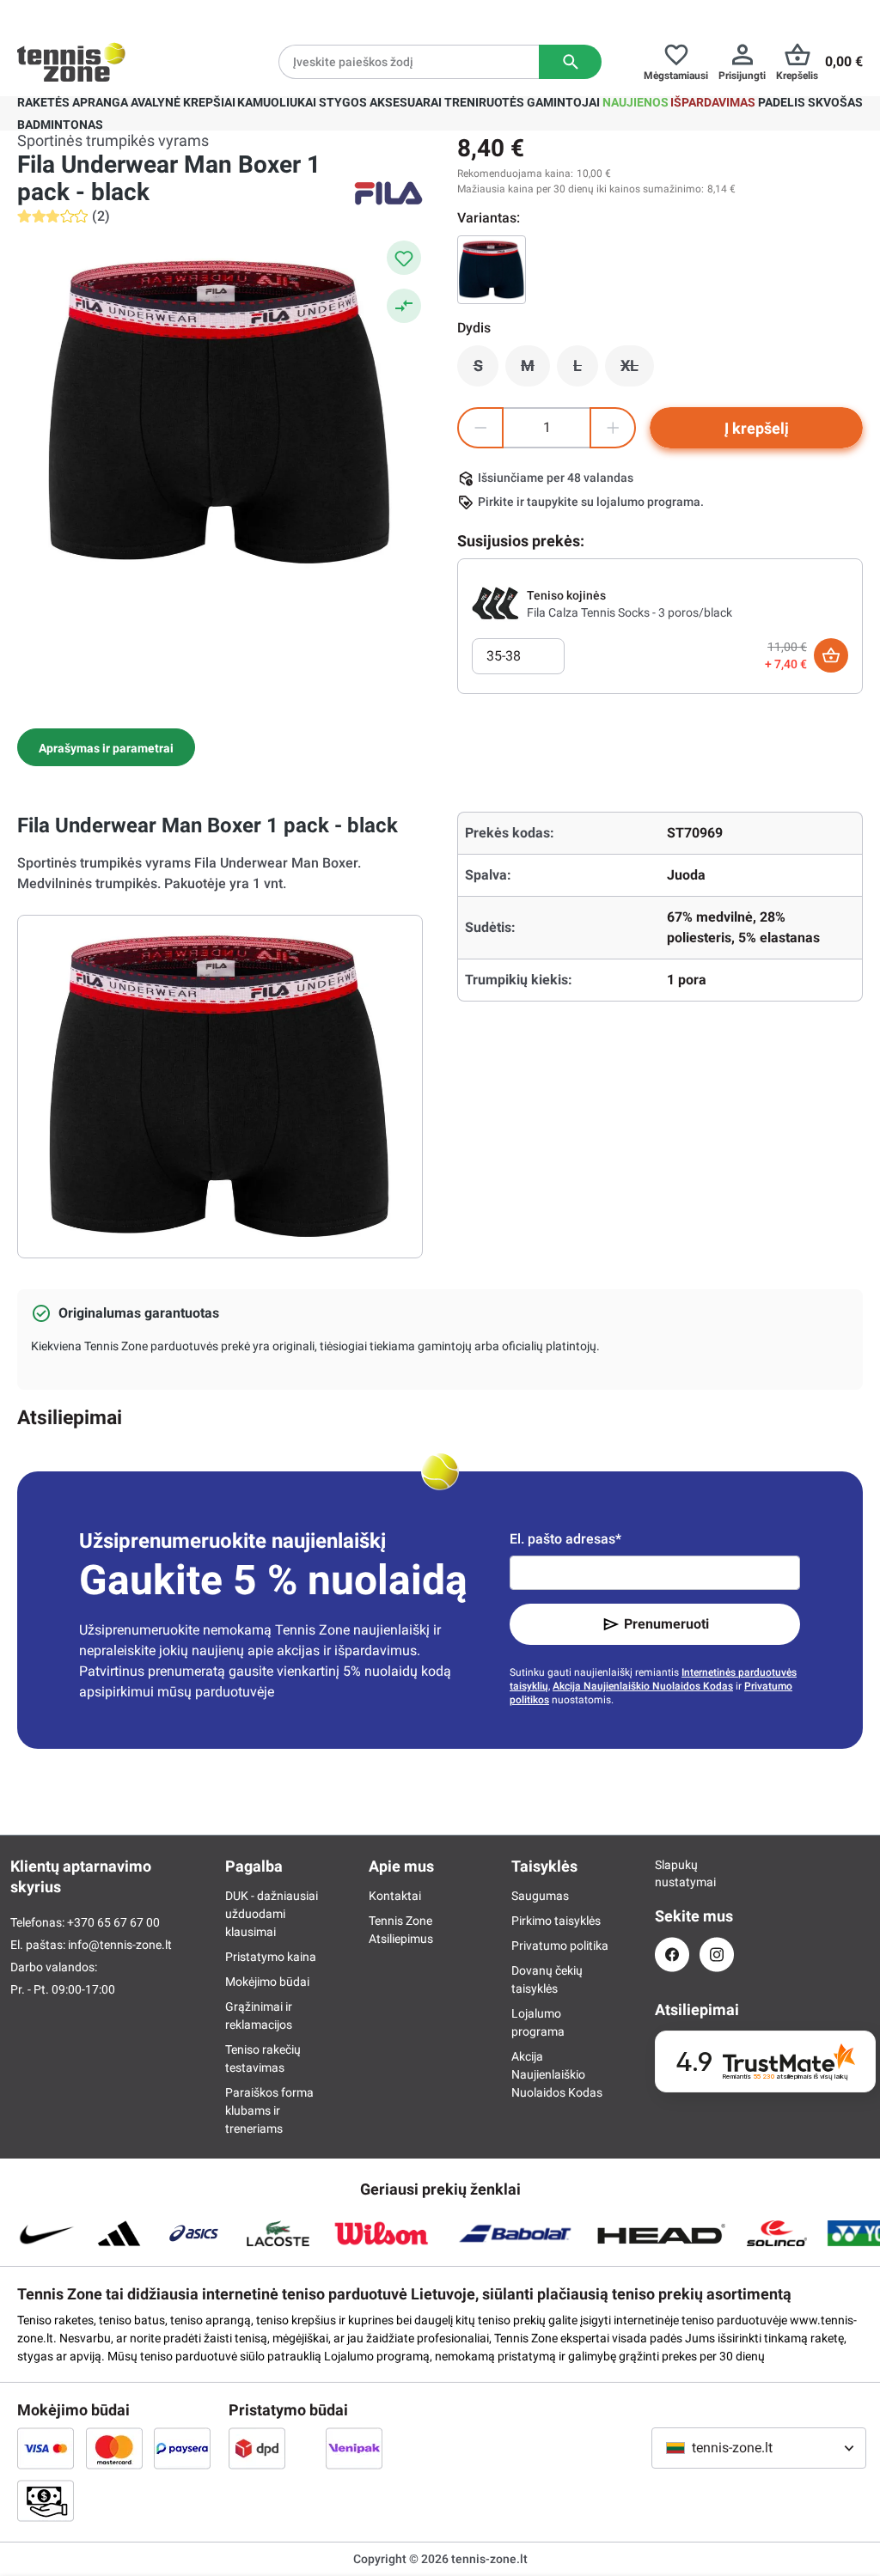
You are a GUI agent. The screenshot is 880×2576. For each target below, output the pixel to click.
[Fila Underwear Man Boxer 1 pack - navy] (492, 270)
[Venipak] (354, 2448)
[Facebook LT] (672, 1955)
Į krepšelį (757, 428)
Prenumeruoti (666, 1624)
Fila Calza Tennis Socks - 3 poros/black (629, 612)
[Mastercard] (114, 2448)
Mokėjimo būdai (267, 1982)
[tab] (106, 747)
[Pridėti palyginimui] (404, 306)
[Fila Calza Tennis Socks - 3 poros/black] (496, 603)
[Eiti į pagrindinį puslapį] (71, 62)
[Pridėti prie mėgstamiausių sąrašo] (404, 258)
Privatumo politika (560, 1946)
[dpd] (257, 2448)
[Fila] (388, 193)
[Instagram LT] (717, 1955)
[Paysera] (182, 2448)
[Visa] (46, 2448)
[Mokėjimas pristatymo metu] (46, 2500)
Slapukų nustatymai (672, 1873)
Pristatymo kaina (271, 1957)
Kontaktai (395, 1896)
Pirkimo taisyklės (556, 1921)
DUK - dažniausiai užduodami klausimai (272, 1914)
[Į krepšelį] (831, 655)
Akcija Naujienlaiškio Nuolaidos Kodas (643, 1686)
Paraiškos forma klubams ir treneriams (269, 2110)
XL (637, 370)
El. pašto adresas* (565, 1539)
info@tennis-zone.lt (120, 1945)
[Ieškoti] (570, 62)
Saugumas (540, 1896)
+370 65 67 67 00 (113, 1922)
